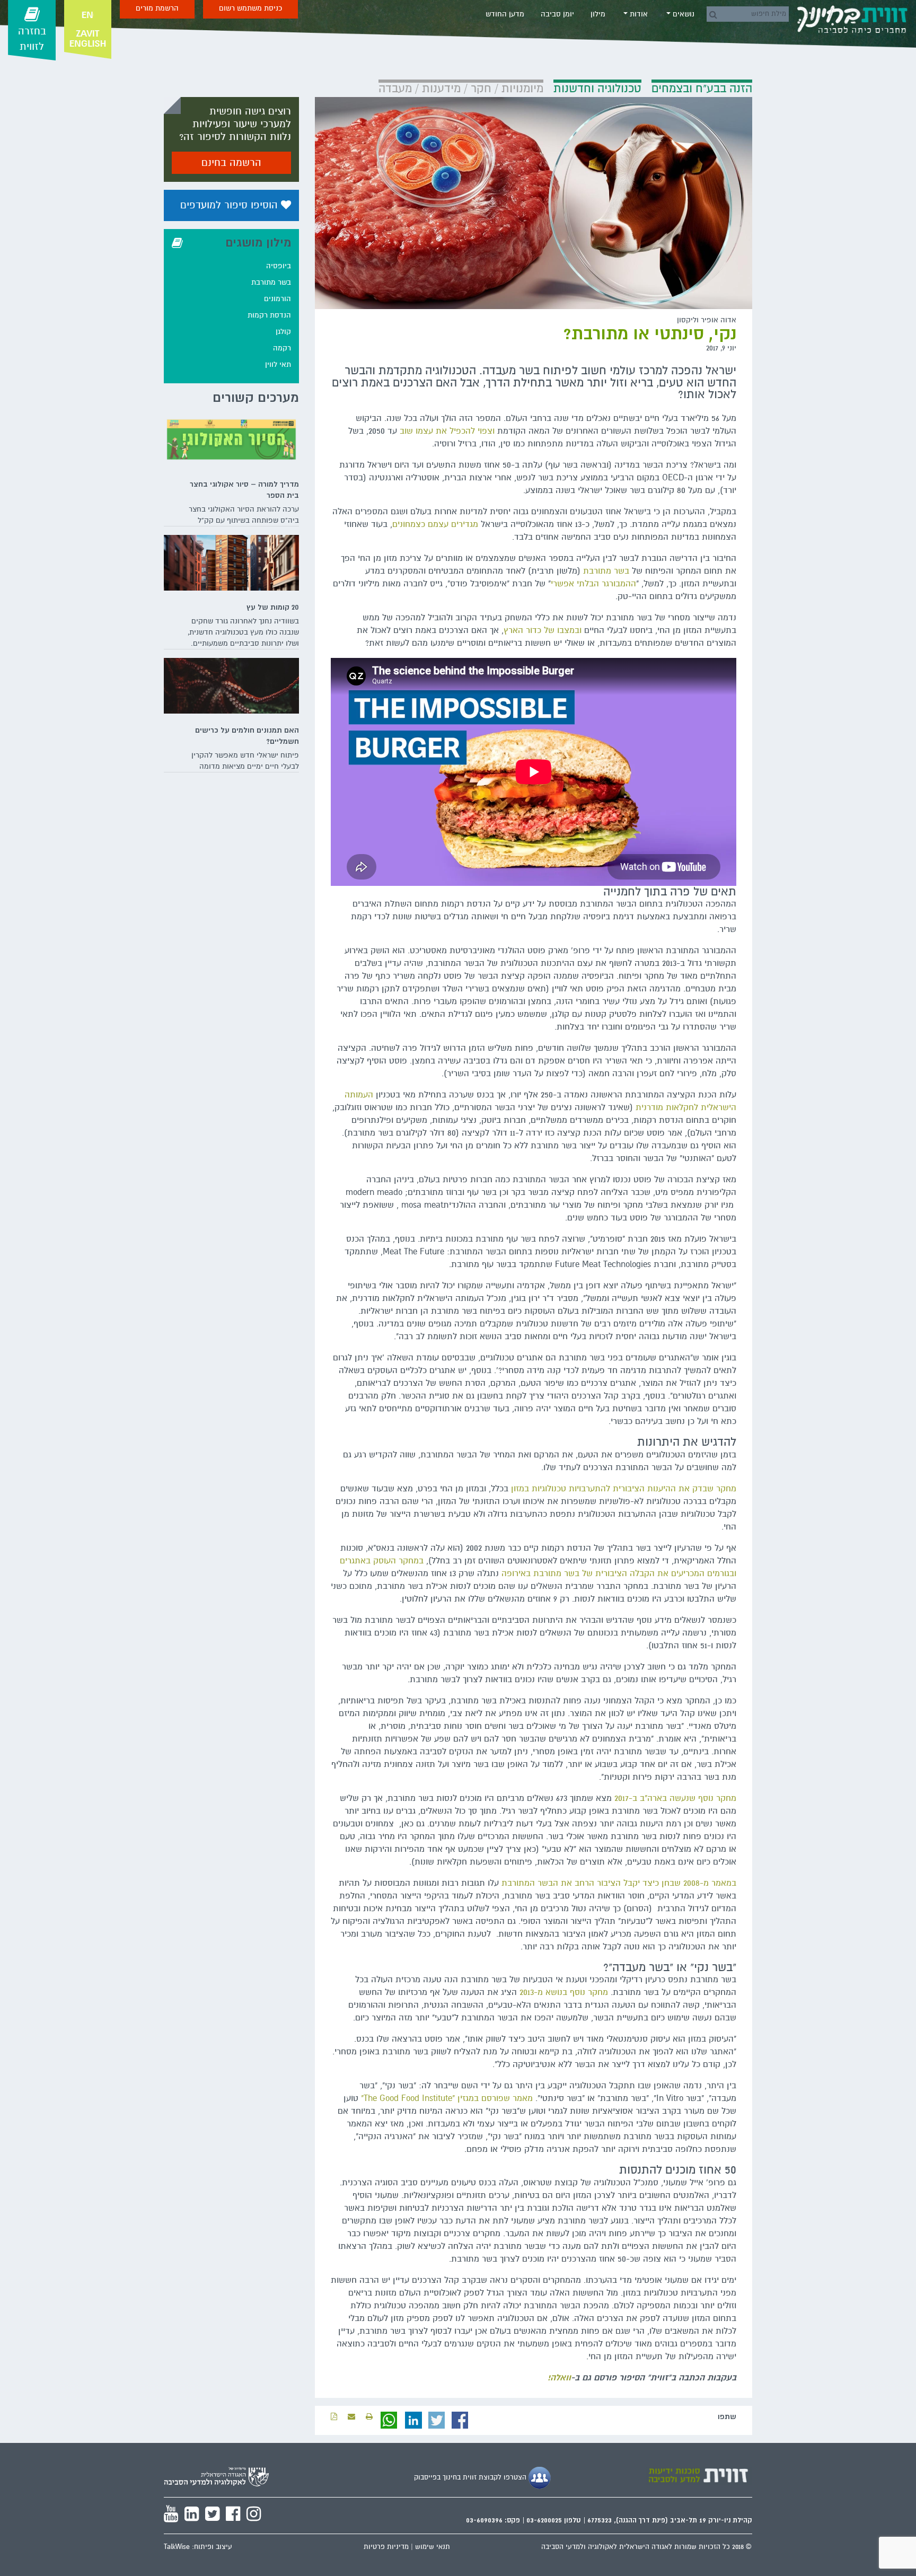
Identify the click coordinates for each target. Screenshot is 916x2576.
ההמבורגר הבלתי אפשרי (593, 584)
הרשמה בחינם (231, 163)
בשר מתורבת (606, 571)
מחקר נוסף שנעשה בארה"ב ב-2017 (675, 1798)
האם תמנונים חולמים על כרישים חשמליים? (247, 736)
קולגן (283, 332)
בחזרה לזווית (32, 39)
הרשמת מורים (157, 8)
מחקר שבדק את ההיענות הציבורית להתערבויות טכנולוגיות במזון (624, 1489)
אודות (638, 14)
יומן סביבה (557, 14)
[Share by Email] (351, 2417)
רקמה (282, 348)
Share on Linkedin (413, 2420)
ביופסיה (279, 266)
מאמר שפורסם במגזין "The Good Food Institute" (447, 2098)
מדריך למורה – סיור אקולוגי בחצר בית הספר (244, 490)
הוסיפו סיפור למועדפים (231, 205)
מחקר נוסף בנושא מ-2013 (564, 1992)
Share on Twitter (437, 2420)
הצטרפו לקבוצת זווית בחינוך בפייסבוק (471, 2477)
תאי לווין (278, 364)
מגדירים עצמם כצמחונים (435, 524)
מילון (598, 14)
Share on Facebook (460, 2420)
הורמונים (278, 299)
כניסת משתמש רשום (250, 8)
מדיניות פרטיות (386, 2547)
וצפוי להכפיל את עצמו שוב (447, 431)
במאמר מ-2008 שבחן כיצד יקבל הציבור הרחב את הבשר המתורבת (619, 1883)
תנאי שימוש (433, 2547)
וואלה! (559, 2378)
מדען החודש (505, 14)
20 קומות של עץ (273, 607)
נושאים (682, 14)
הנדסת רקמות (269, 315)
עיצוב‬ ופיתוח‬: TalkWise (198, 2547)
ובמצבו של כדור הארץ (543, 630)
